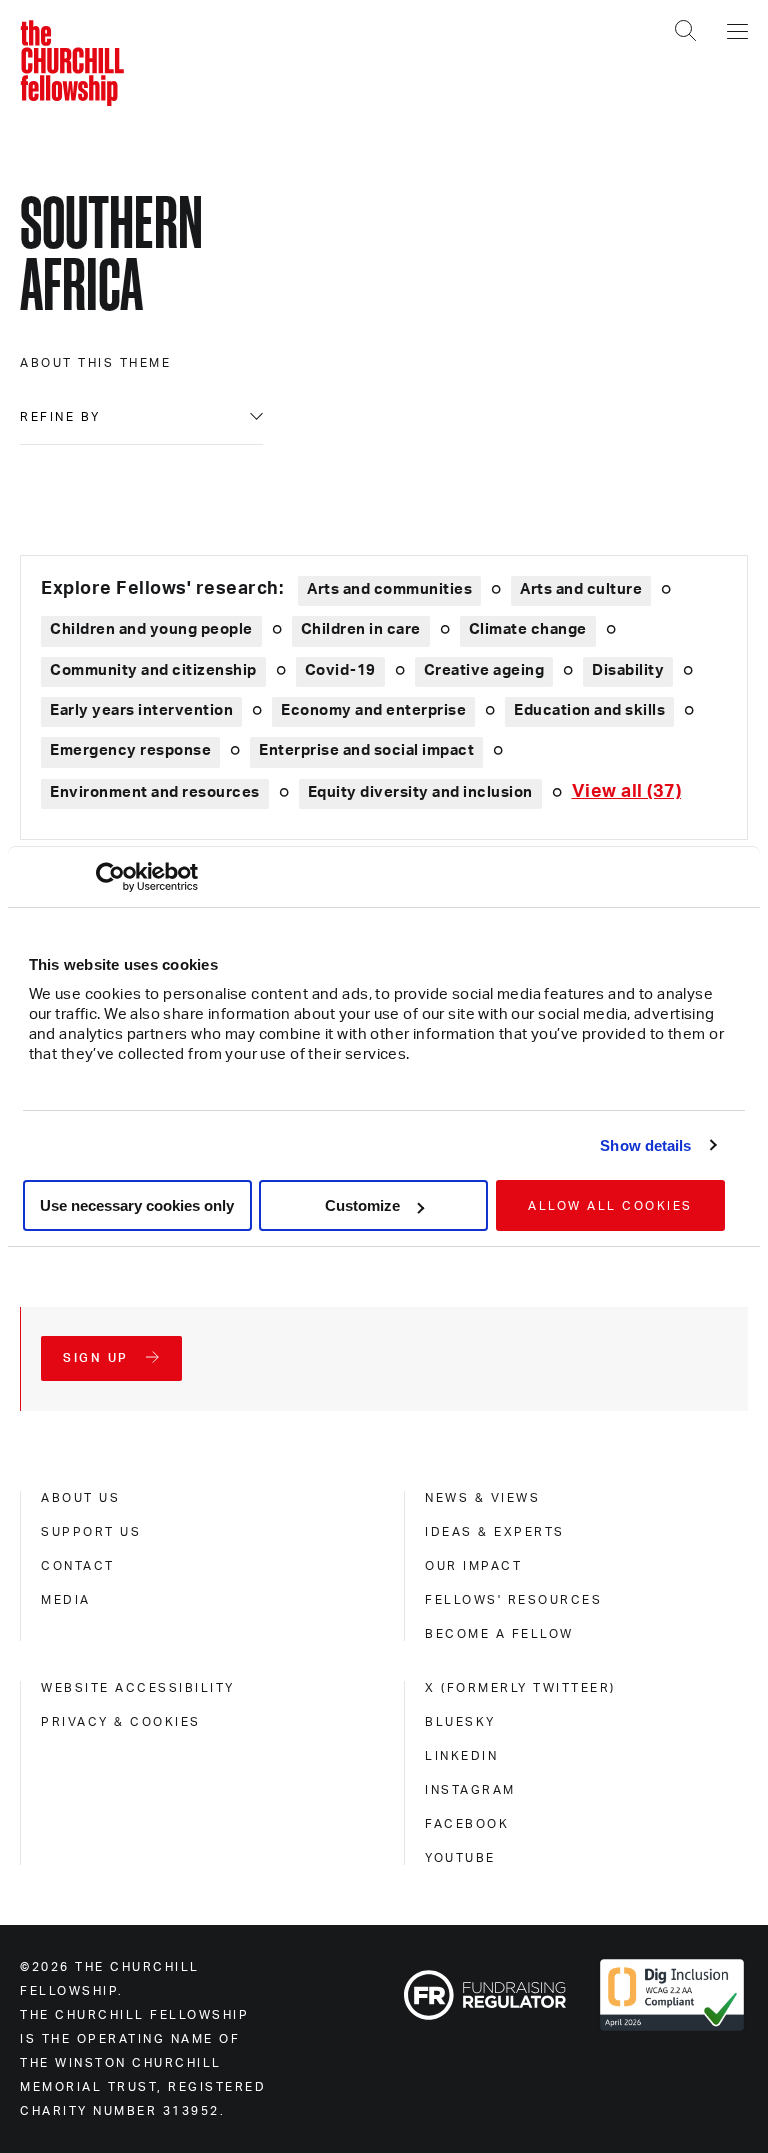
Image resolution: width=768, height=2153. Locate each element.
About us (80, 1498)
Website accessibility (138, 1688)
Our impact (473, 1566)
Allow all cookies (610, 1206)
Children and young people (151, 629)
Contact (78, 1566)
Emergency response (130, 750)
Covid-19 (340, 670)
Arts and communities (389, 589)
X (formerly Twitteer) (520, 1688)
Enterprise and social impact (366, 750)
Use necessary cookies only (137, 1205)
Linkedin (461, 1756)
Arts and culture (581, 589)
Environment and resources (155, 792)
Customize (362, 1205)
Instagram (470, 1790)
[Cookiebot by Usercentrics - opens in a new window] (110, 877)
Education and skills (589, 710)
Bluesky (460, 1722)
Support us (91, 1532)
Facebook (467, 1824)
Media (66, 1600)
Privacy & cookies (121, 1722)
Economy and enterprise (373, 710)
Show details (645, 1145)
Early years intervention (141, 710)
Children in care (361, 629)
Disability (628, 670)
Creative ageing (484, 670)
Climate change (528, 629)
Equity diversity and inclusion (420, 792)
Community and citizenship (153, 670)
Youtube (460, 1858)
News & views (482, 1498)
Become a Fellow (499, 1634)
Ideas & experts (495, 1532)
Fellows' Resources (513, 1600)
